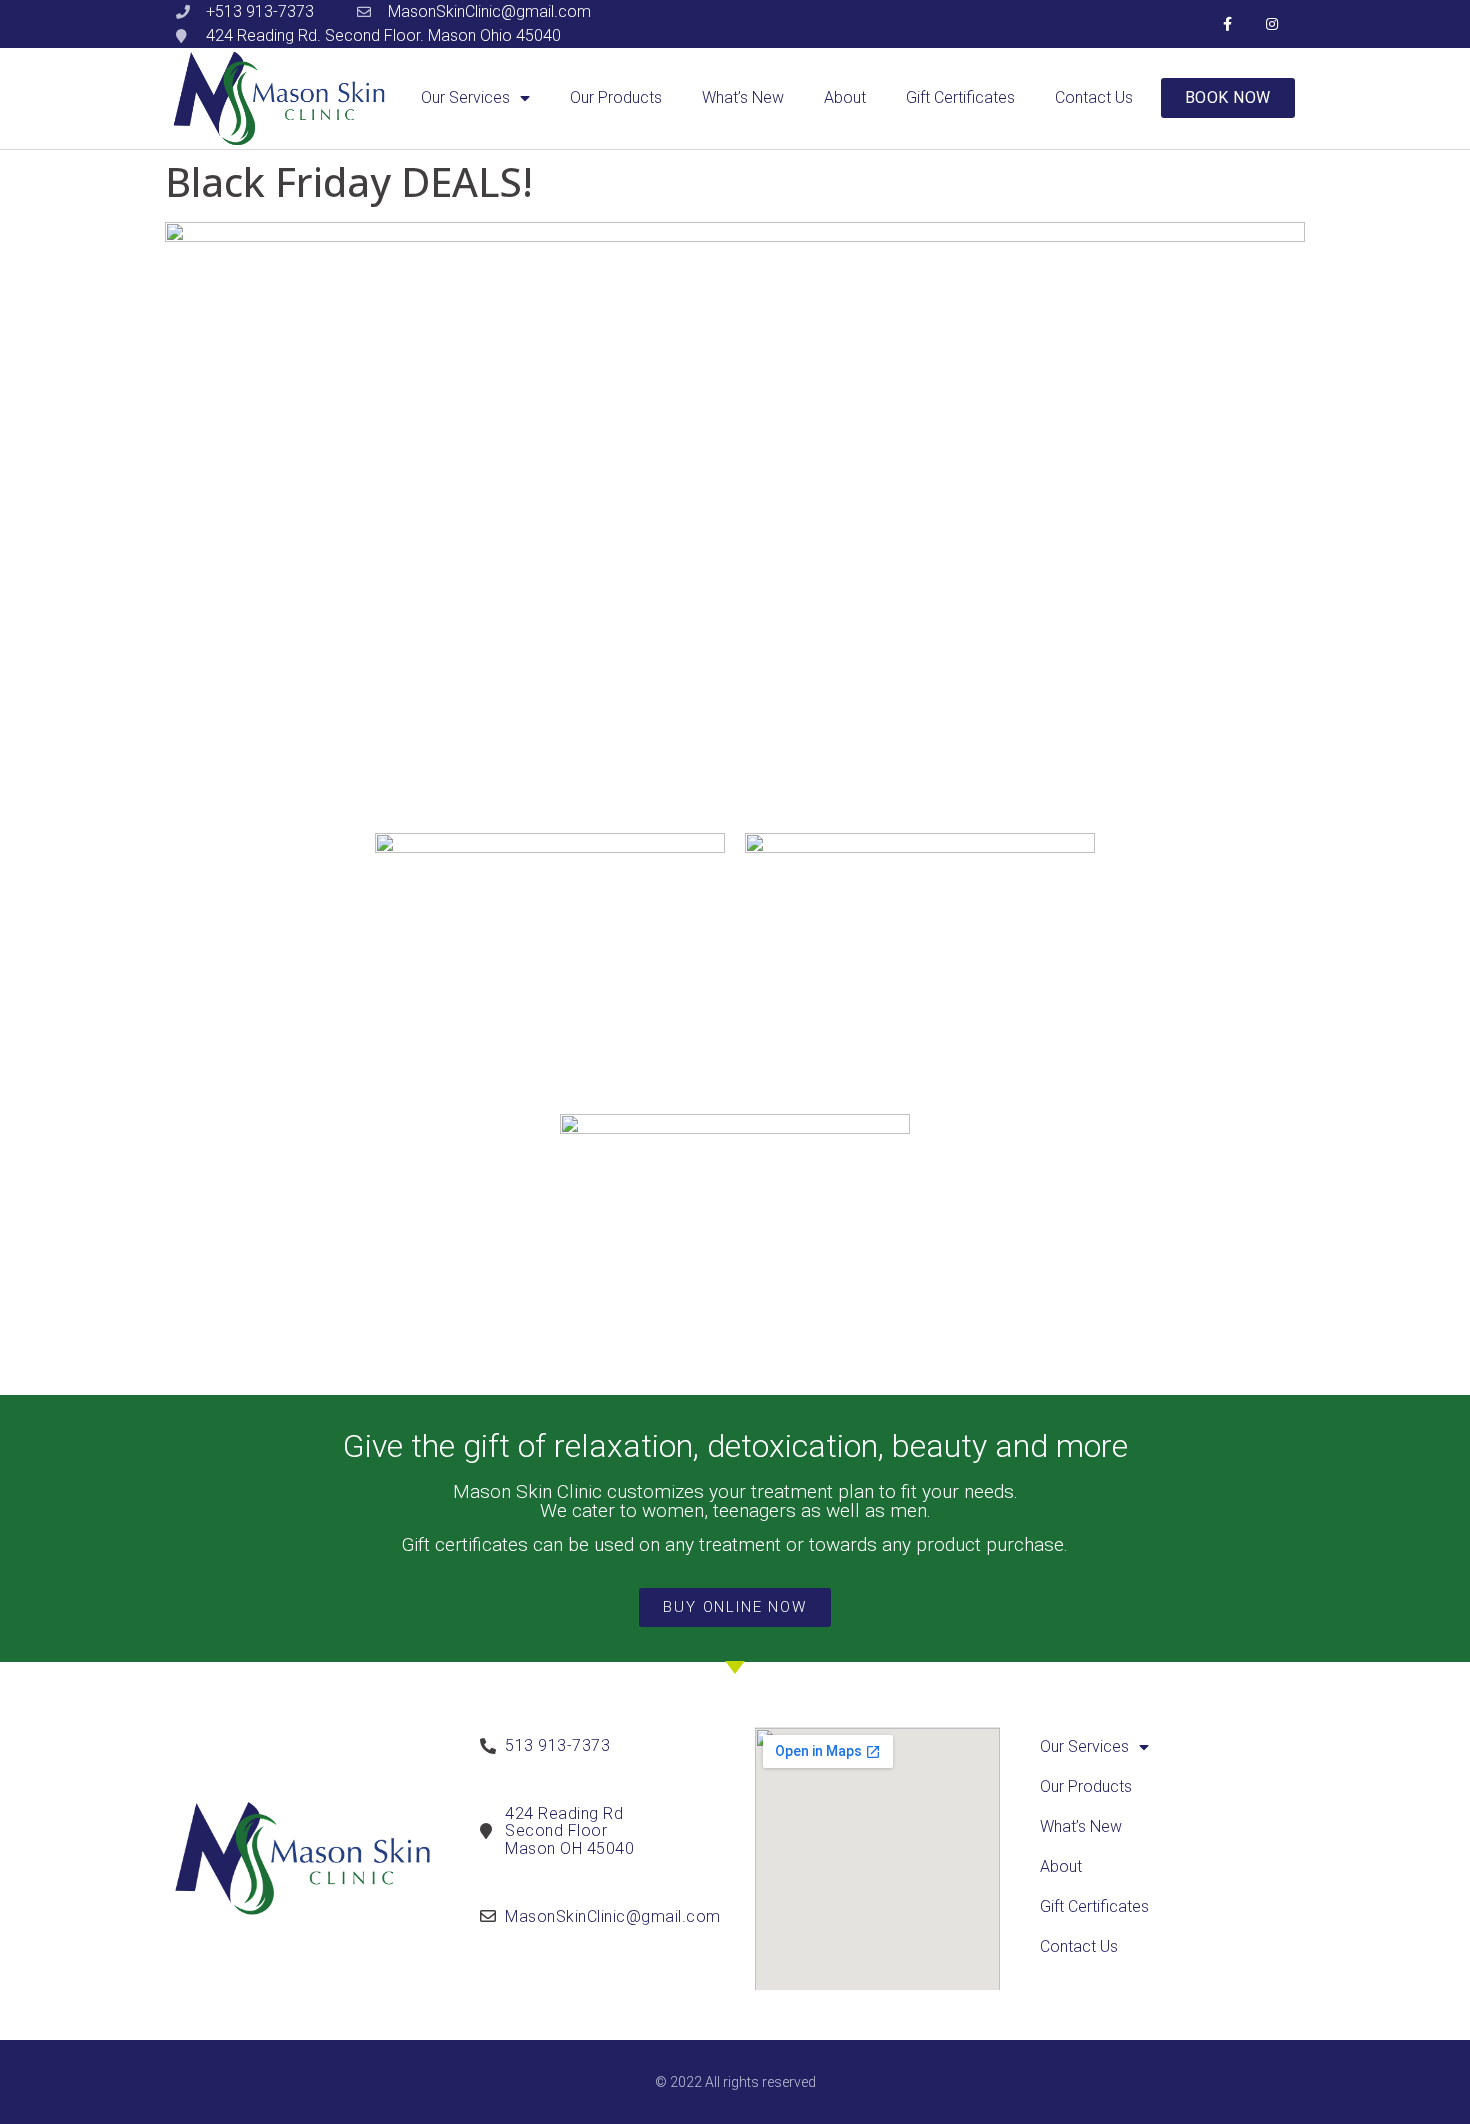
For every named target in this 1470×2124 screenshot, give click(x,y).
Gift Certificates (960, 97)
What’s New (743, 97)
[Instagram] (1272, 24)
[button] (1228, 98)
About (845, 97)
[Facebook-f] (1227, 24)
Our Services (465, 97)
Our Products (616, 97)
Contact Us (1094, 97)
